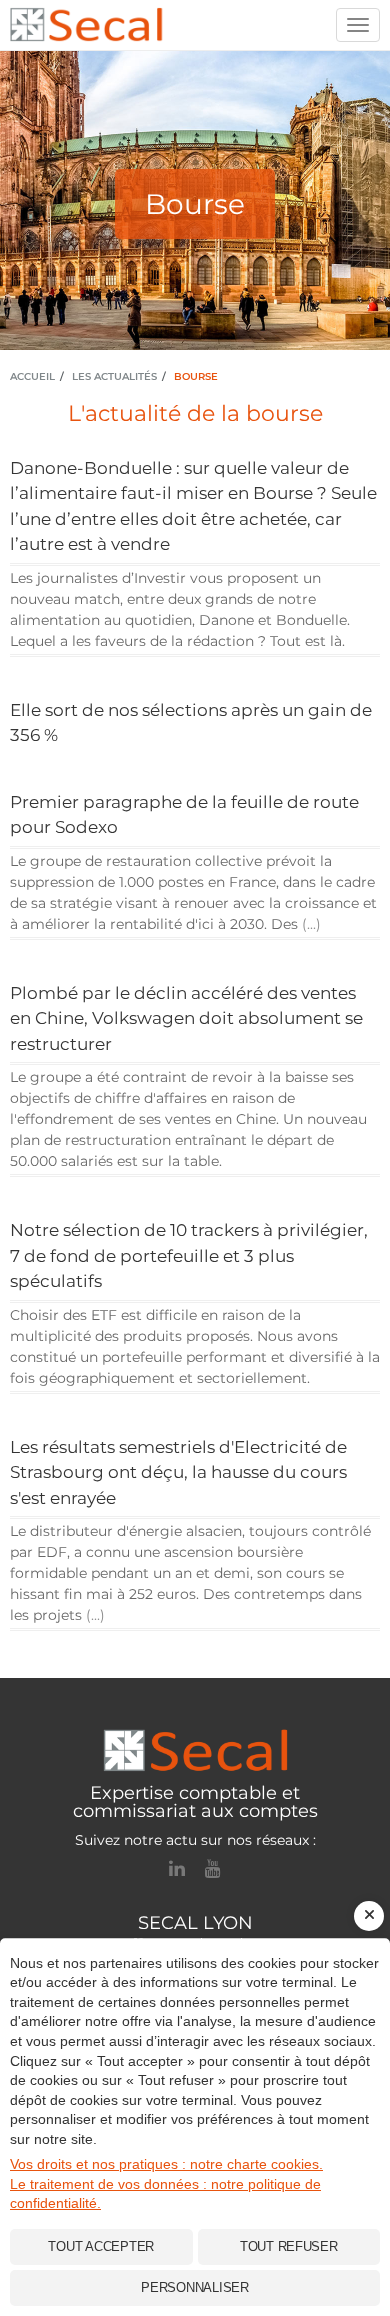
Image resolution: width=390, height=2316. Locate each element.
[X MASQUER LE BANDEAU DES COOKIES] (369, 1916)
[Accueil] (195, 1750)
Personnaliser (195, 2287)
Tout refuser (289, 2246)
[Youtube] (213, 1869)
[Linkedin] (177, 1869)
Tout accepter (101, 2246)
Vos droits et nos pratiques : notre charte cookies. (166, 2164)
